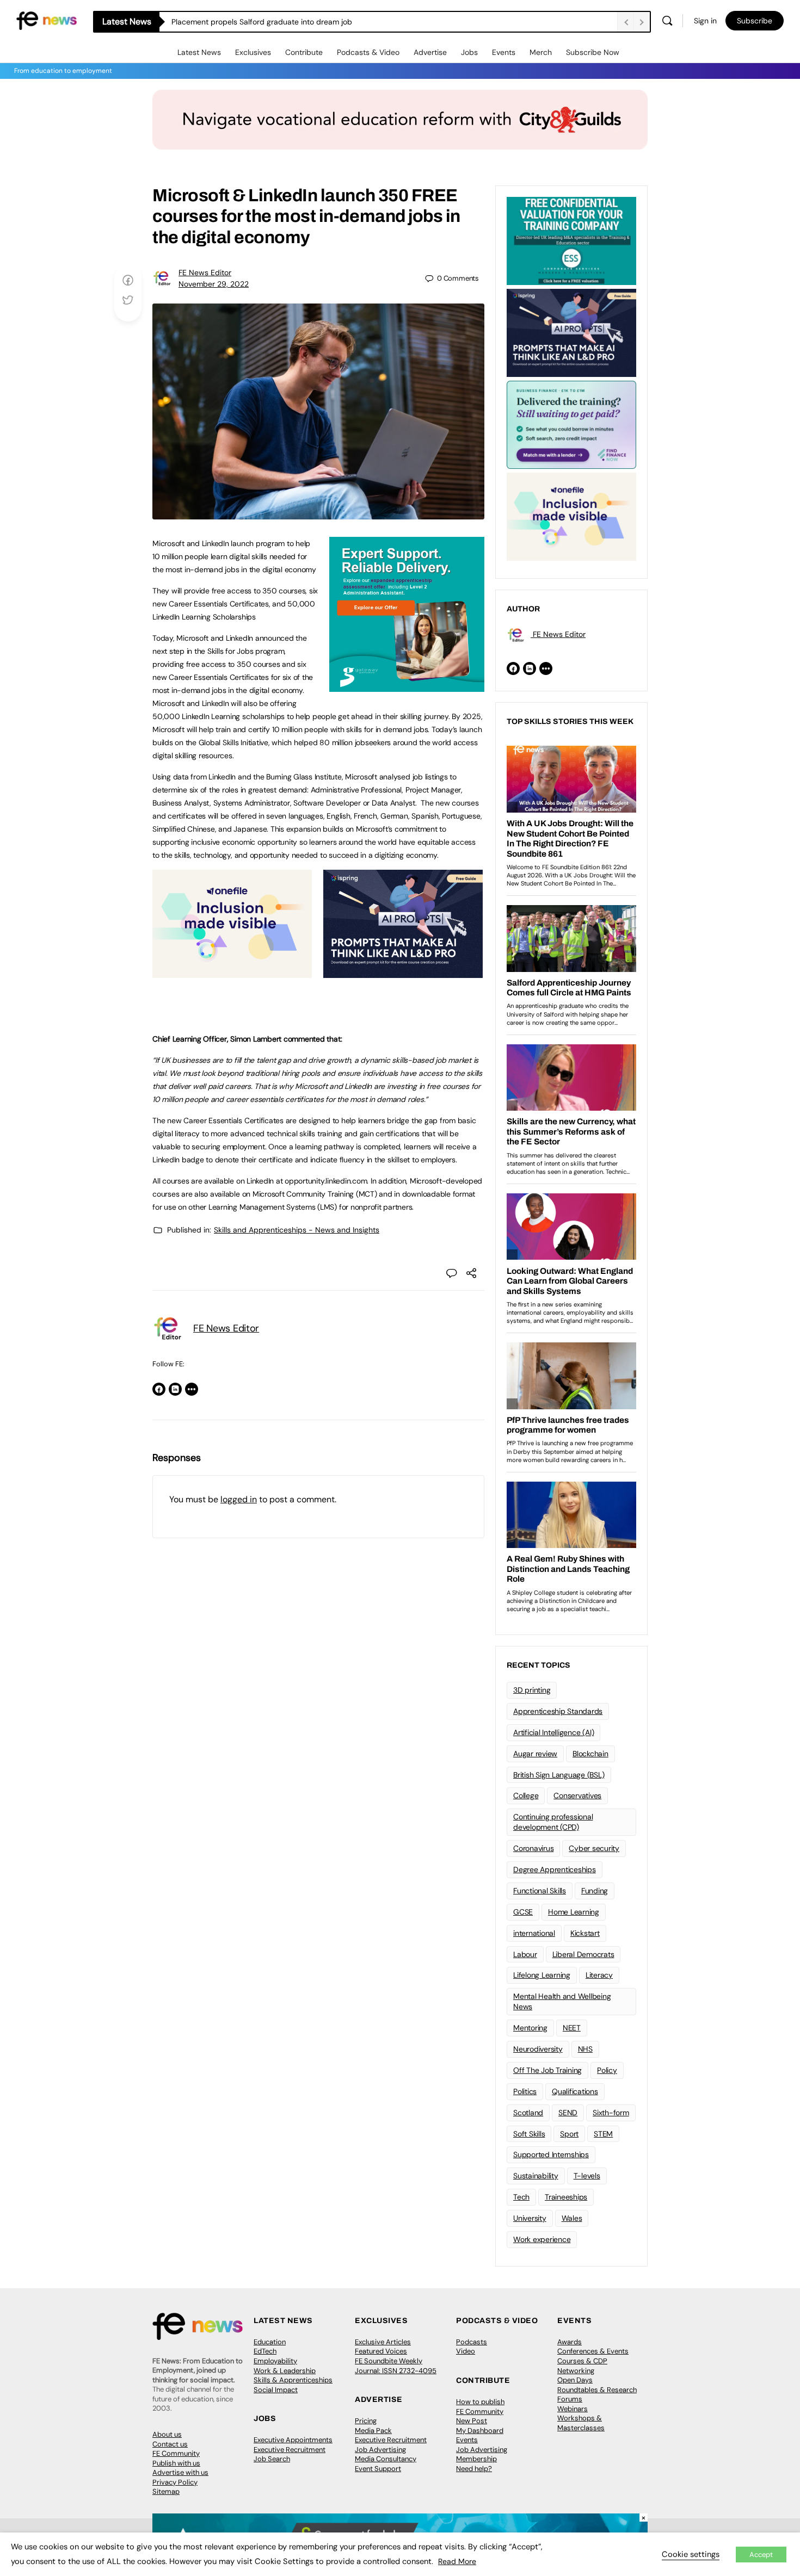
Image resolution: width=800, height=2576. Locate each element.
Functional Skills (540, 1891)
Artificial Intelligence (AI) (553, 1732)
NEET (572, 2028)
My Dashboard (480, 2431)
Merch (541, 52)
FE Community (176, 2453)
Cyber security (594, 1848)
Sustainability (536, 2176)
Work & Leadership (285, 2371)
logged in (239, 1499)
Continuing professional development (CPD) (553, 1822)
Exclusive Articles (383, 2342)
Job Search (272, 2459)
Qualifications (575, 2091)
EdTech (265, 2351)
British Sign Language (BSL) (559, 1775)
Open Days (575, 2380)
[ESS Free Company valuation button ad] (571, 240)
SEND (568, 2113)
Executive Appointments (293, 2440)
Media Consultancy (386, 2459)
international (534, 1933)
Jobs (469, 52)
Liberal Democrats (583, 1954)
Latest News (199, 52)
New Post (472, 2421)
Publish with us (176, 2463)
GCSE (523, 1912)
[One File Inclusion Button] (232, 972)
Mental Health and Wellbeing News (562, 2001)
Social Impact (276, 2390)
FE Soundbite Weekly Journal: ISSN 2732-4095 (396, 2366)
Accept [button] (761, 2555)
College (526, 1795)
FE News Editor (205, 273)
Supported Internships (551, 2154)
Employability (275, 2361)
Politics (525, 2091)
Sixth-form (611, 2113)
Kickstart (585, 1933)
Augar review (535, 1754)
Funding (595, 1891)
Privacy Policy (175, 2482)
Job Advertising (380, 2450)
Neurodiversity (538, 2049)
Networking (576, 2371)
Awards (570, 2342)
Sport (569, 2134)
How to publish (480, 2402)
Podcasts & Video (368, 52)
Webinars (573, 2409)
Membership (476, 2459)
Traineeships (566, 2197)
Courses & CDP (582, 2361)
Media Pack (373, 2431)
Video (466, 2351)
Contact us (170, 2444)
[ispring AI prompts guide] (403, 972)
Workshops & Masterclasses (581, 2423)
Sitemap (166, 2491)
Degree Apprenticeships (555, 1869)
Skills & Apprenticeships (293, 2380)
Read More (457, 2561)
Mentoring (530, 2028)
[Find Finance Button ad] (571, 424)
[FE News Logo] (47, 20)
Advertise (430, 52)
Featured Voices (381, 2351)
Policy (607, 2070)
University (530, 2218)
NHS (585, 2049)
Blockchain (590, 1754)
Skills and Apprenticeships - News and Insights (297, 1230)
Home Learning (574, 1912)
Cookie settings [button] (691, 2554)
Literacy (599, 1975)
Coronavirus (533, 1848)
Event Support (378, 2469)
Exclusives (253, 52)
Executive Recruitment (290, 2450)
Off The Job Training (547, 2070)
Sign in (705, 21)
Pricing (366, 2421)
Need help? (474, 2469)
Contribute (304, 52)
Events (504, 52)
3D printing (532, 1690)
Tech (521, 2197)
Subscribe (755, 21)
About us (167, 2434)
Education (270, 2342)
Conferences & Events (593, 2351)
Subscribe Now (593, 52)
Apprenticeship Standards (558, 1711)
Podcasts (472, 2342)
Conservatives (577, 1795)
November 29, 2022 (214, 284)
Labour (525, 1954)
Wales (572, 2218)
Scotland (528, 2113)
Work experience (542, 2239)
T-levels (587, 2176)
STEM (603, 2134)
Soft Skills (529, 2134)
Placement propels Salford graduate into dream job (262, 22)
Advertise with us (180, 2472)
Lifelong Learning (542, 1975)
